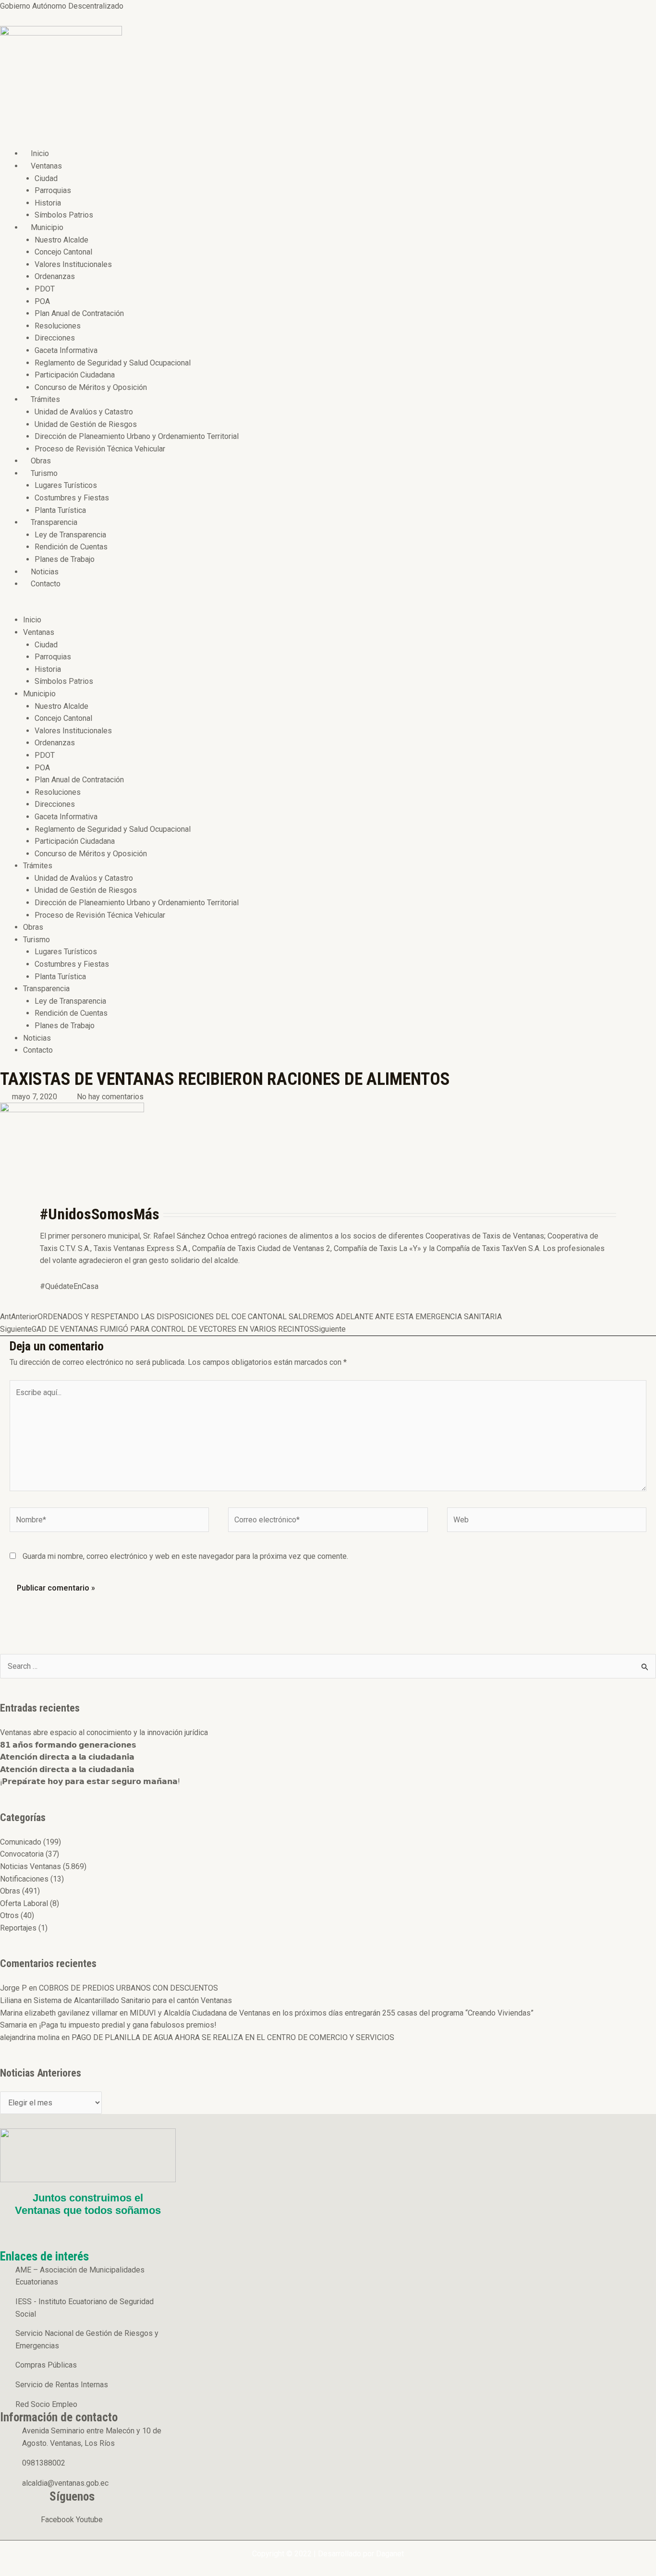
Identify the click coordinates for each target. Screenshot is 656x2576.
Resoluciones (58, 326)
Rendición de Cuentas (71, 547)
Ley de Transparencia (70, 535)
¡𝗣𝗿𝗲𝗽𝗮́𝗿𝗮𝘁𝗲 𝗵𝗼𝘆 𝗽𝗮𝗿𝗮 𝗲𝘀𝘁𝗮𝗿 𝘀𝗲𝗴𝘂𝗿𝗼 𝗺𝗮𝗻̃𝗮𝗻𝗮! (90, 1781)
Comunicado (21, 1842)
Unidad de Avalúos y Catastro (84, 412)
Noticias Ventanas (30, 1866)
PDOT (45, 289)
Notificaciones (24, 1879)
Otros (9, 1915)
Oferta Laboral (24, 1903)
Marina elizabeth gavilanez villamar (59, 2013)
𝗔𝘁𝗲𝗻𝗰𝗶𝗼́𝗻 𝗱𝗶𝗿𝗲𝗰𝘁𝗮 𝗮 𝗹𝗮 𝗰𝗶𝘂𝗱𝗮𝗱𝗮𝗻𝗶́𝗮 (67, 1757)
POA (42, 301)
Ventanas (46, 166)
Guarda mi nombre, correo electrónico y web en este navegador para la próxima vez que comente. (185, 1556)
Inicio (40, 153)
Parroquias (53, 190)
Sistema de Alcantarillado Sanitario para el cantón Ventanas (133, 2000)
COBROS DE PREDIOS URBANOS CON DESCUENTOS (128, 1988)
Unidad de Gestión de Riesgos (86, 424)
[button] (267, 608)
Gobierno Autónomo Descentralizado (62, 6)
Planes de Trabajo (65, 559)
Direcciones (55, 338)
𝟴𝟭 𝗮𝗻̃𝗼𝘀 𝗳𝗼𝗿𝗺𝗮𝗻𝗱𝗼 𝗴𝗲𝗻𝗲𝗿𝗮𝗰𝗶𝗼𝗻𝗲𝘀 (68, 1745)
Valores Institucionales (73, 264)
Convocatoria (22, 1854)
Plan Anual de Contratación (79, 313)
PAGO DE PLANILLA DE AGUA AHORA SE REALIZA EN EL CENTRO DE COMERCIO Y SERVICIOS (233, 2037)
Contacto (46, 584)
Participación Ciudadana (75, 375)
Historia (48, 203)
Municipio (47, 227)
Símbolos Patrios (64, 215)
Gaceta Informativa (66, 350)
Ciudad (46, 178)
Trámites (45, 399)
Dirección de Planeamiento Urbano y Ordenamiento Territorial (137, 436)
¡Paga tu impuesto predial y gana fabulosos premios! (128, 2025)
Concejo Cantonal (63, 252)
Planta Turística (60, 510)
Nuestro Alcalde (61, 240)
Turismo (44, 473)
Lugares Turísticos (66, 485)
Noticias (45, 572)
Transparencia (54, 522)
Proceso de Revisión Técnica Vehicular (100, 449)
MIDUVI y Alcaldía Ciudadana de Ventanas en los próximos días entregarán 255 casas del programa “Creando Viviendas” (332, 2013)
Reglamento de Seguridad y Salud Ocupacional (113, 363)
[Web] (547, 1522)
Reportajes (18, 1928)
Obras (41, 461)
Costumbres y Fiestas (72, 498)
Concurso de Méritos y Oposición (91, 387)
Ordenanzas (55, 276)
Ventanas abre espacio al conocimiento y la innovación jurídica (104, 1732)
